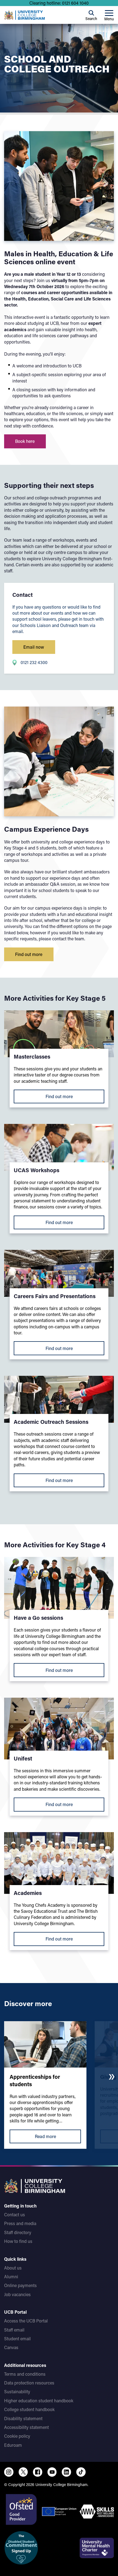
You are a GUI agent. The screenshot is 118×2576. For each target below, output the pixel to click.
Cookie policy (17, 2436)
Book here (25, 441)
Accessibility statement (26, 2427)
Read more (45, 2136)
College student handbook (29, 2409)
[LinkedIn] (66, 2472)
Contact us (15, 2214)
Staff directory (18, 2232)
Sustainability (17, 2391)
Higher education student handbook (39, 2401)
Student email (17, 2339)
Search (91, 19)
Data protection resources (29, 2383)
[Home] (24, 15)
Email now (34, 647)
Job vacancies (17, 2294)
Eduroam (13, 2445)
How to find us (18, 2241)
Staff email (14, 2330)
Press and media (20, 2223)
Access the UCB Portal (26, 2321)
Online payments (20, 2285)
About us (13, 2268)
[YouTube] (52, 2472)
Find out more (29, 954)
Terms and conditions (25, 2374)
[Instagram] (9, 2472)
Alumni (11, 2277)
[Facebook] (38, 2472)
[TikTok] (81, 2472)
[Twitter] (23, 2472)
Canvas (11, 2347)
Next (112, 2077)
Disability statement (23, 2418)
